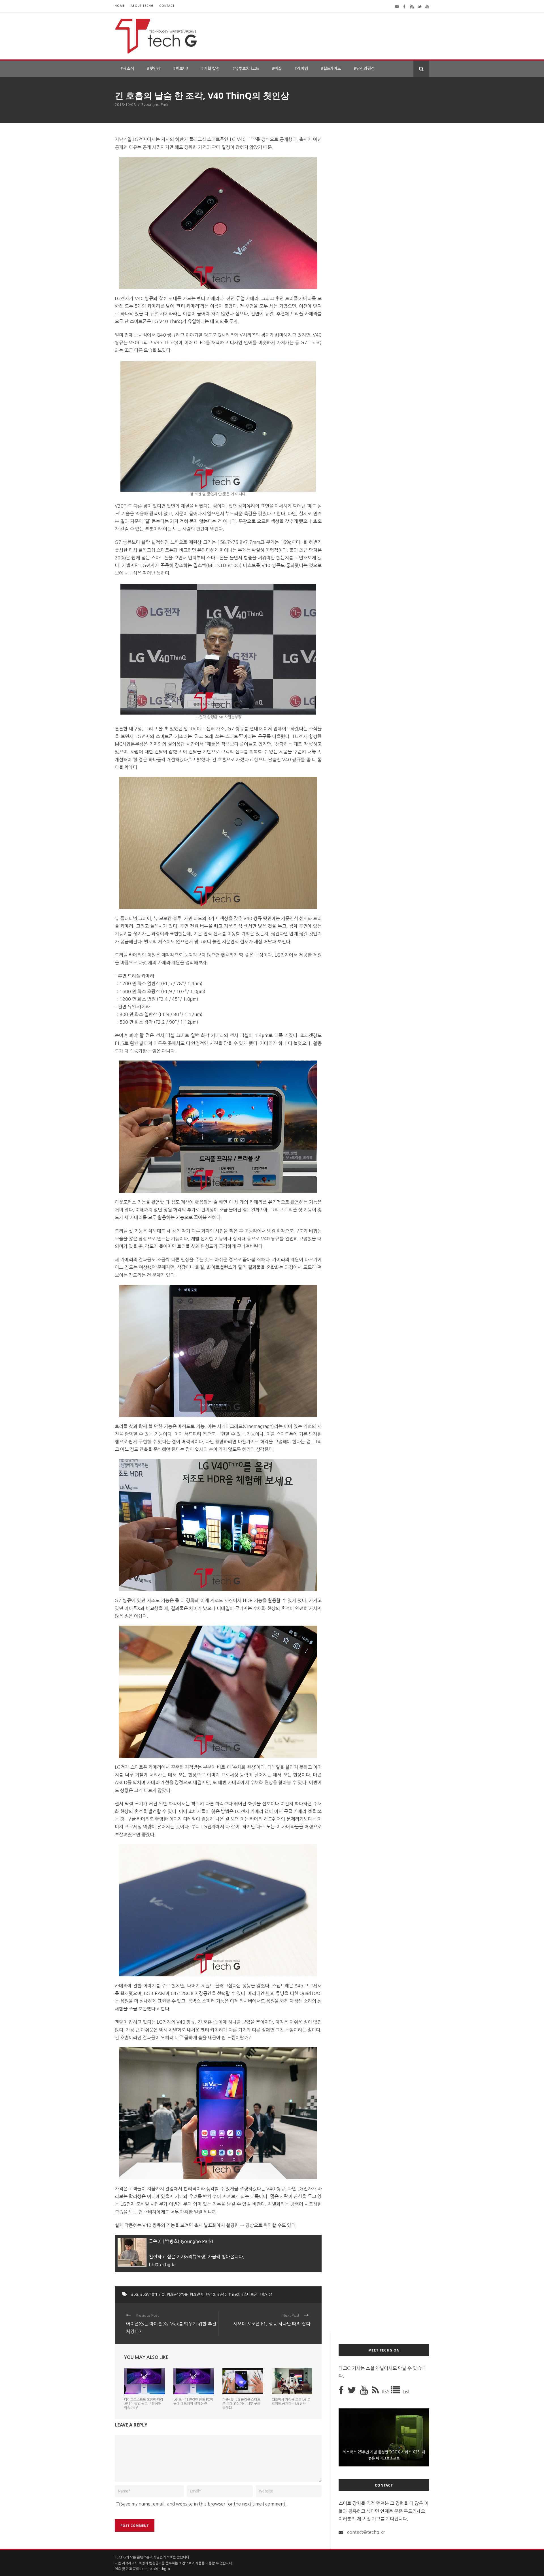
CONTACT (167, 6)
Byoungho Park (155, 105)
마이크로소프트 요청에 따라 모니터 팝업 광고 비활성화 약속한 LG (144, 2404)
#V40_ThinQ (228, 2294)
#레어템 (301, 69)
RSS (386, 2392)
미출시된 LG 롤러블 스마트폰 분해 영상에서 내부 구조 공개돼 (241, 2404)
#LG (135, 2294)
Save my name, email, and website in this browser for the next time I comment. (204, 2504)
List (406, 2392)
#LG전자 (197, 2294)
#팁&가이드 (331, 69)
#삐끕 (277, 69)
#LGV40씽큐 (177, 2294)
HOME (120, 6)
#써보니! (181, 69)
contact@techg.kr (366, 2532)
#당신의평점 (364, 69)
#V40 (210, 2294)
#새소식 (127, 69)
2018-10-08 (125, 105)
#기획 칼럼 (210, 69)
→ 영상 (247, 2225)
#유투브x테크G (246, 69)
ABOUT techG (142, 6)
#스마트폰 (249, 2294)
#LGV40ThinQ (152, 2294)
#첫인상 (154, 69)
